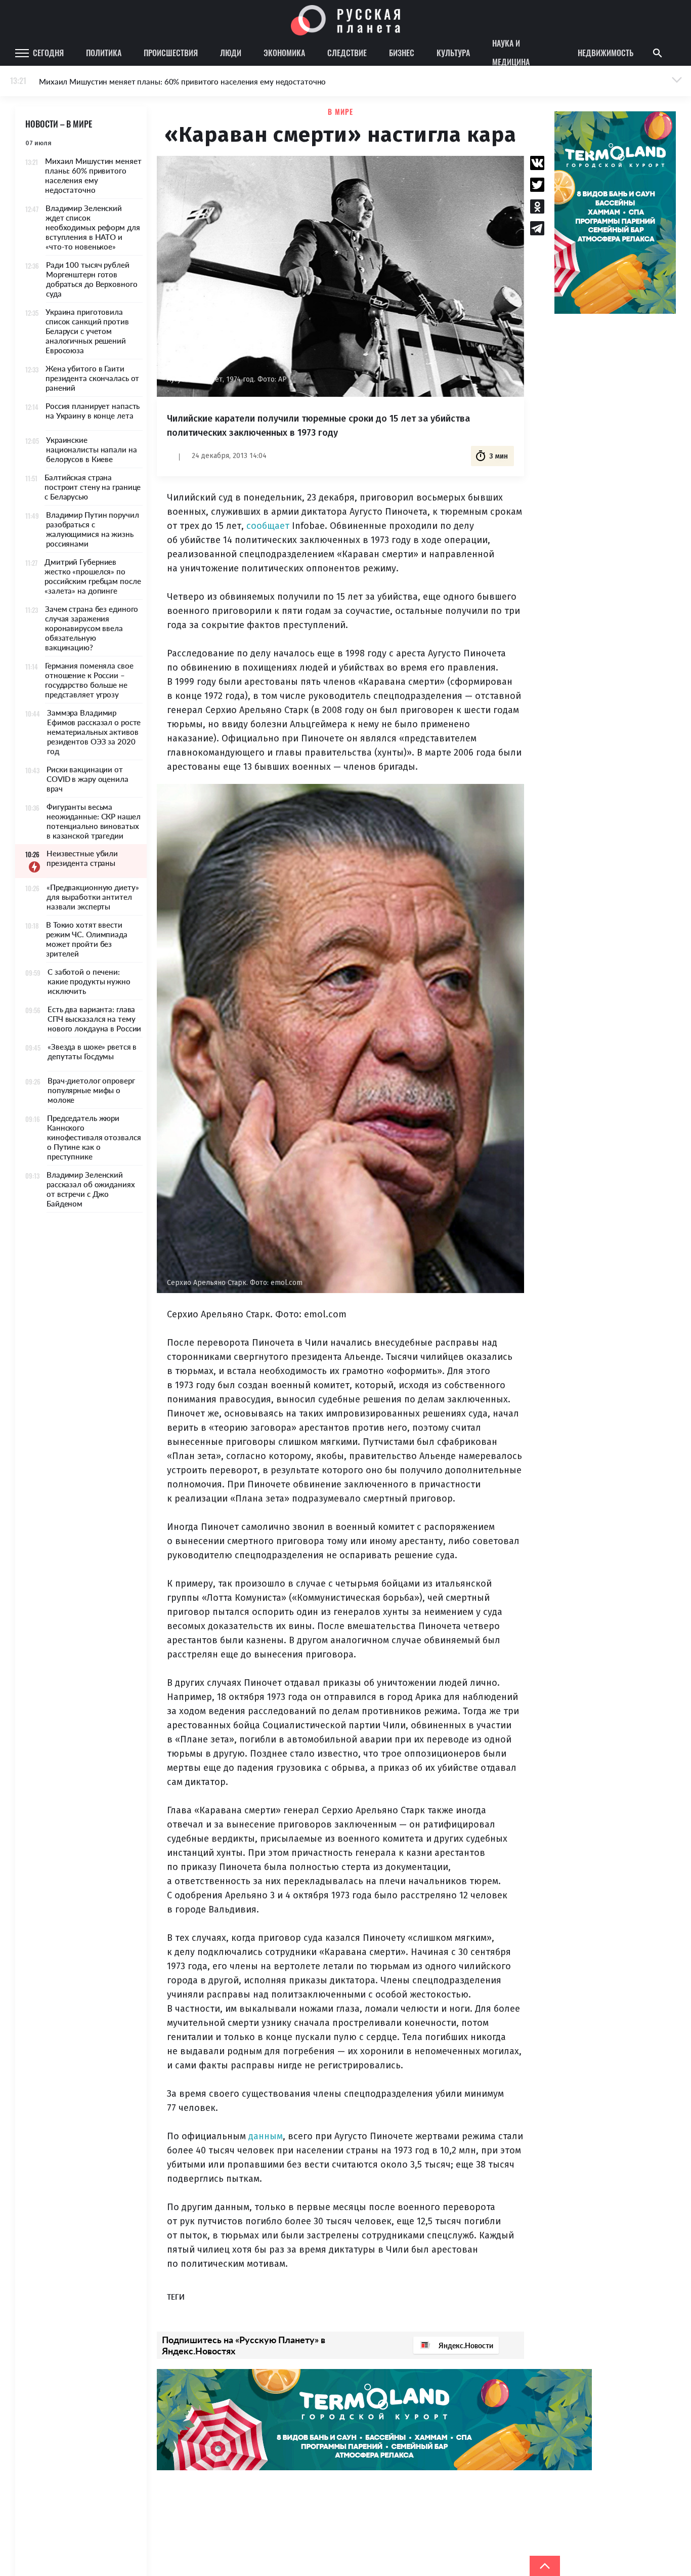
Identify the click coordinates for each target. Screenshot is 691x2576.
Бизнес (402, 53)
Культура (453, 53)
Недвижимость (606, 53)
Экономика (284, 53)
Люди (231, 53)
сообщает (268, 526)
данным (266, 2136)
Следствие (347, 53)
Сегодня (48, 53)
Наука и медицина (511, 53)
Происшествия (171, 53)
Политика (104, 53)
